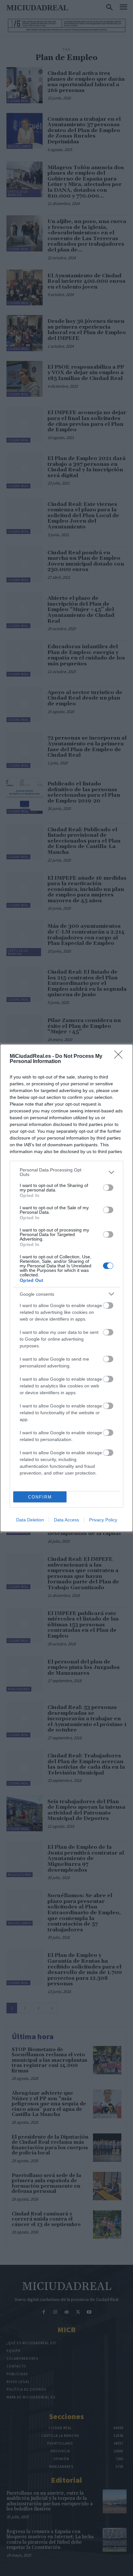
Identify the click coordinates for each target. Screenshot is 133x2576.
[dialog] (66, 1288)
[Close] (120, 1057)
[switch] (108, 1188)
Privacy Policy (103, 1520)
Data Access (66, 1520)
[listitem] (66, 1172)
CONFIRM (40, 1497)
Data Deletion (30, 1520)
